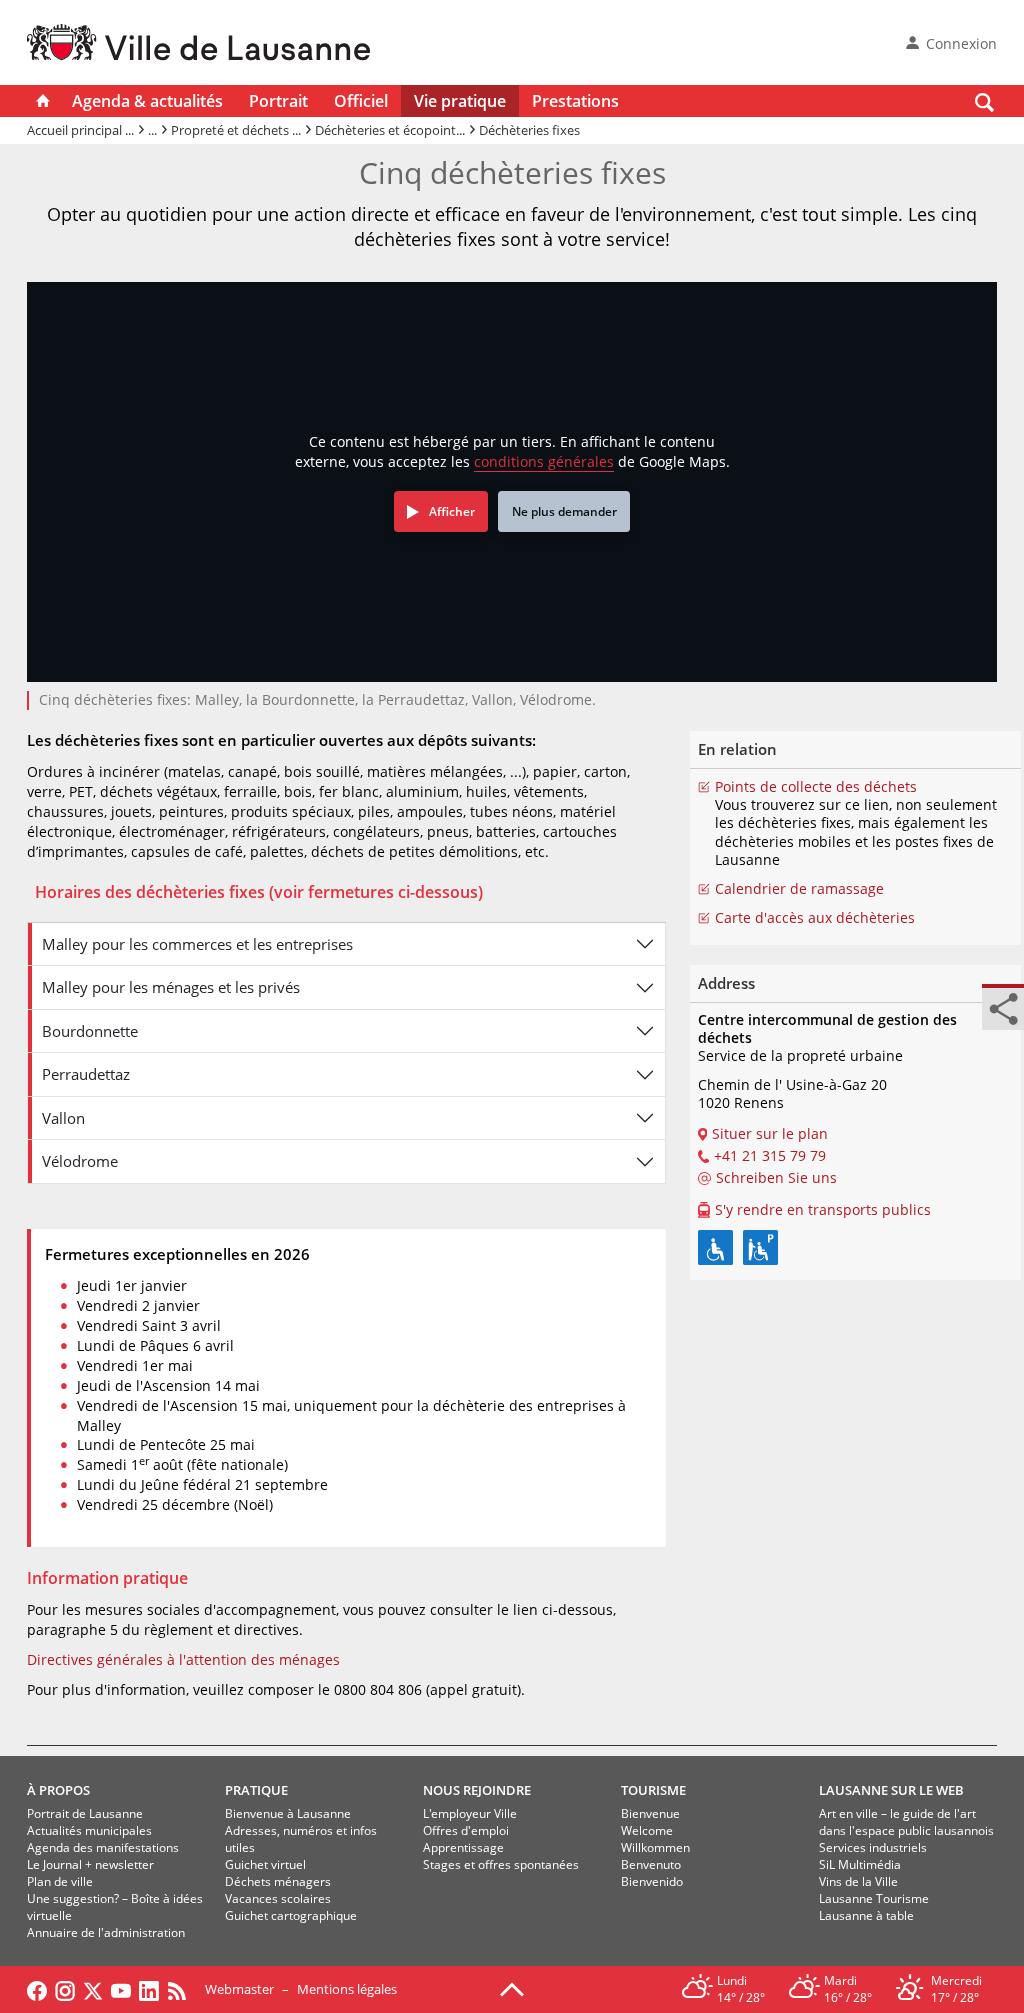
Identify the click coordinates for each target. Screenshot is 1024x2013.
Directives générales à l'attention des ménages (183, 1659)
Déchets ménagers (278, 1881)
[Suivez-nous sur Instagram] (65, 1989)
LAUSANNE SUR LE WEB (891, 1790)
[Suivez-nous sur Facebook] (37, 1989)
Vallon (63, 1118)
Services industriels (873, 1847)
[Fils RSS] (182, 1989)
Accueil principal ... (80, 130)
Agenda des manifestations (103, 1847)
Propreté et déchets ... (236, 130)
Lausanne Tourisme (874, 1898)
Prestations (575, 101)
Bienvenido (652, 1881)
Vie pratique (460, 101)
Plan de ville (60, 1881)
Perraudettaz (86, 1074)
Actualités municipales (89, 1830)
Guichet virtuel (265, 1864)
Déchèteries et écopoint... (390, 130)
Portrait (278, 101)
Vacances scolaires (278, 1898)
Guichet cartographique (291, 1915)
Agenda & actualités (147, 101)
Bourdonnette (90, 1031)
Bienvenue (650, 1813)
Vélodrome (80, 1161)
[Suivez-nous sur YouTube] (121, 1989)
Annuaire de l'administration (106, 1932)
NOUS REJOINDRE (477, 1790)
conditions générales (544, 461)
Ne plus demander (564, 511)
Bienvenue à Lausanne (288, 1813)
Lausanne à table (866, 1915)
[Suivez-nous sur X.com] (93, 1989)
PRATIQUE (256, 1790)
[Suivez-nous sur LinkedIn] (149, 1989)
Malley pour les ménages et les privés (171, 987)
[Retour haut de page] (512, 1988)
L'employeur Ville (470, 1813)
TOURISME (653, 1790)
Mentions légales (347, 1989)
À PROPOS (58, 1790)
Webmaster (239, 1989)
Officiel (361, 101)
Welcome (647, 1830)
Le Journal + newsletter (90, 1864)
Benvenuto (651, 1864)
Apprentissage (463, 1847)
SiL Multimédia (860, 1864)
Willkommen (655, 1847)
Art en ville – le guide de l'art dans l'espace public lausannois (906, 1822)
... (152, 130)
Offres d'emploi (466, 1830)
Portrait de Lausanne (85, 1813)
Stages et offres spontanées (501, 1864)
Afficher (452, 511)
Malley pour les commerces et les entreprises (197, 944)
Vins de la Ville (858, 1881)
